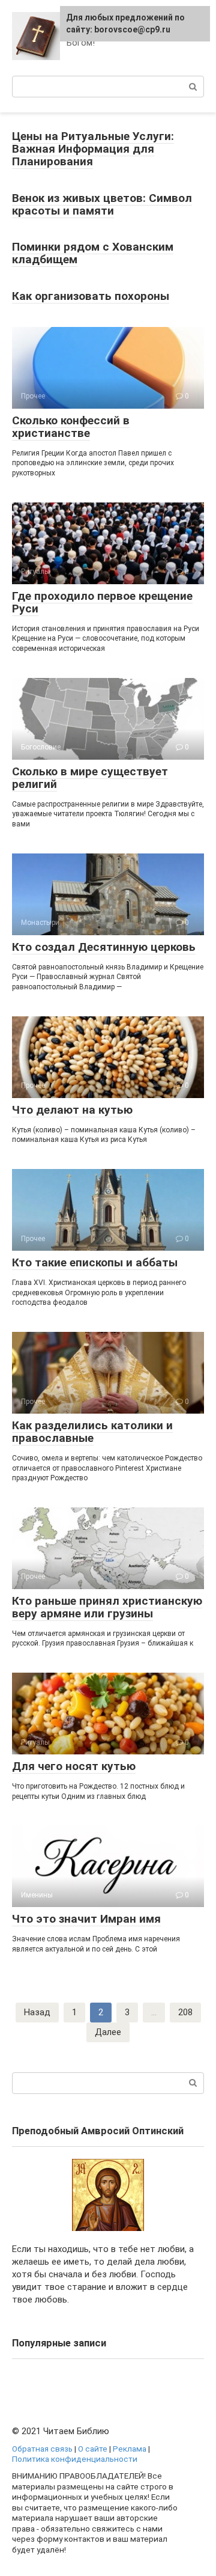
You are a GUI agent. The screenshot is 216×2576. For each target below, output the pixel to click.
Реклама (130, 2449)
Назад (37, 2012)
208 (185, 2012)
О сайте (93, 2449)
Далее (108, 2032)
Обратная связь (42, 2449)
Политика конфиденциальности (75, 2459)
